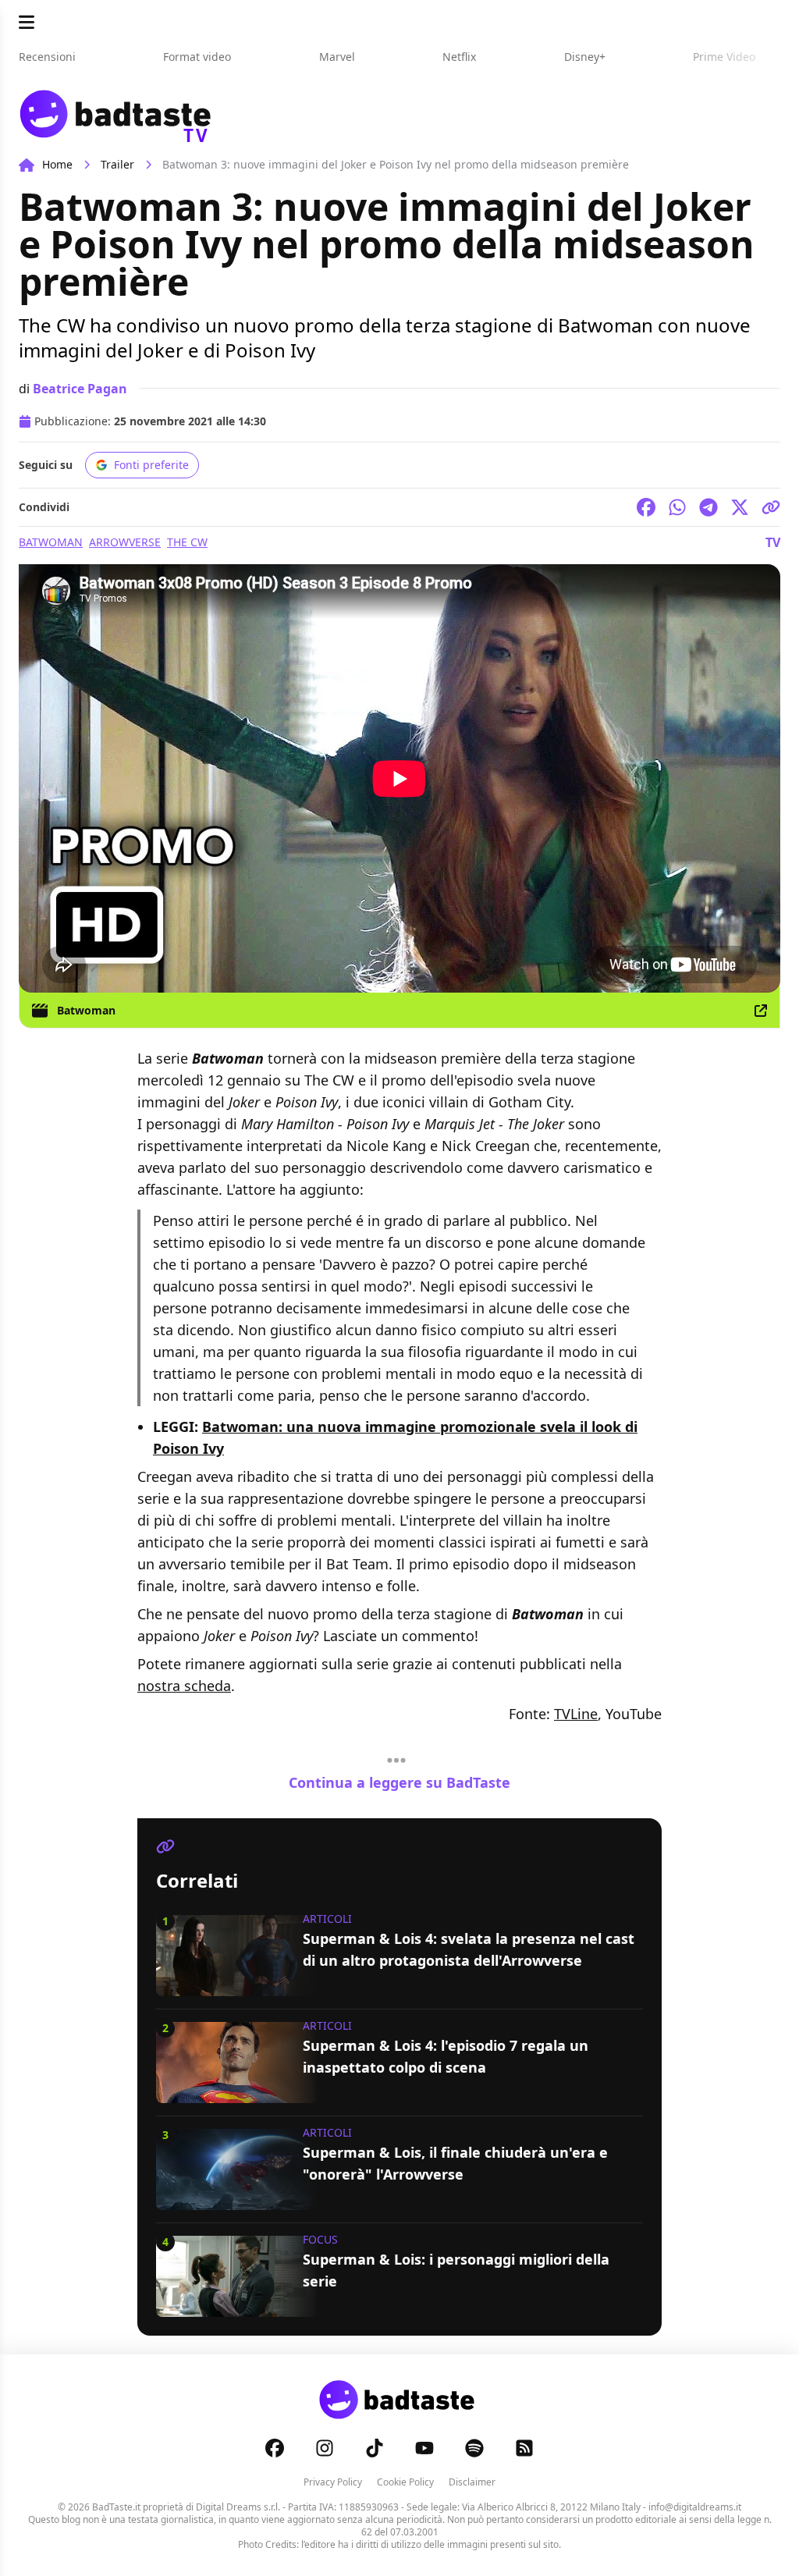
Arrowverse (125, 542)
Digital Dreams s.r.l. (238, 2507)
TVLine (576, 1714)
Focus (320, 2239)
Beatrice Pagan (80, 389)
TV (773, 542)
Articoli (327, 1919)
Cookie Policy (405, 2482)
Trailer (117, 164)
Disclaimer (472, 2482)
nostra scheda (184, 1686)
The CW (187, 542)
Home (57, 164)
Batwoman (51, 542)
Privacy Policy (333, 2482)
